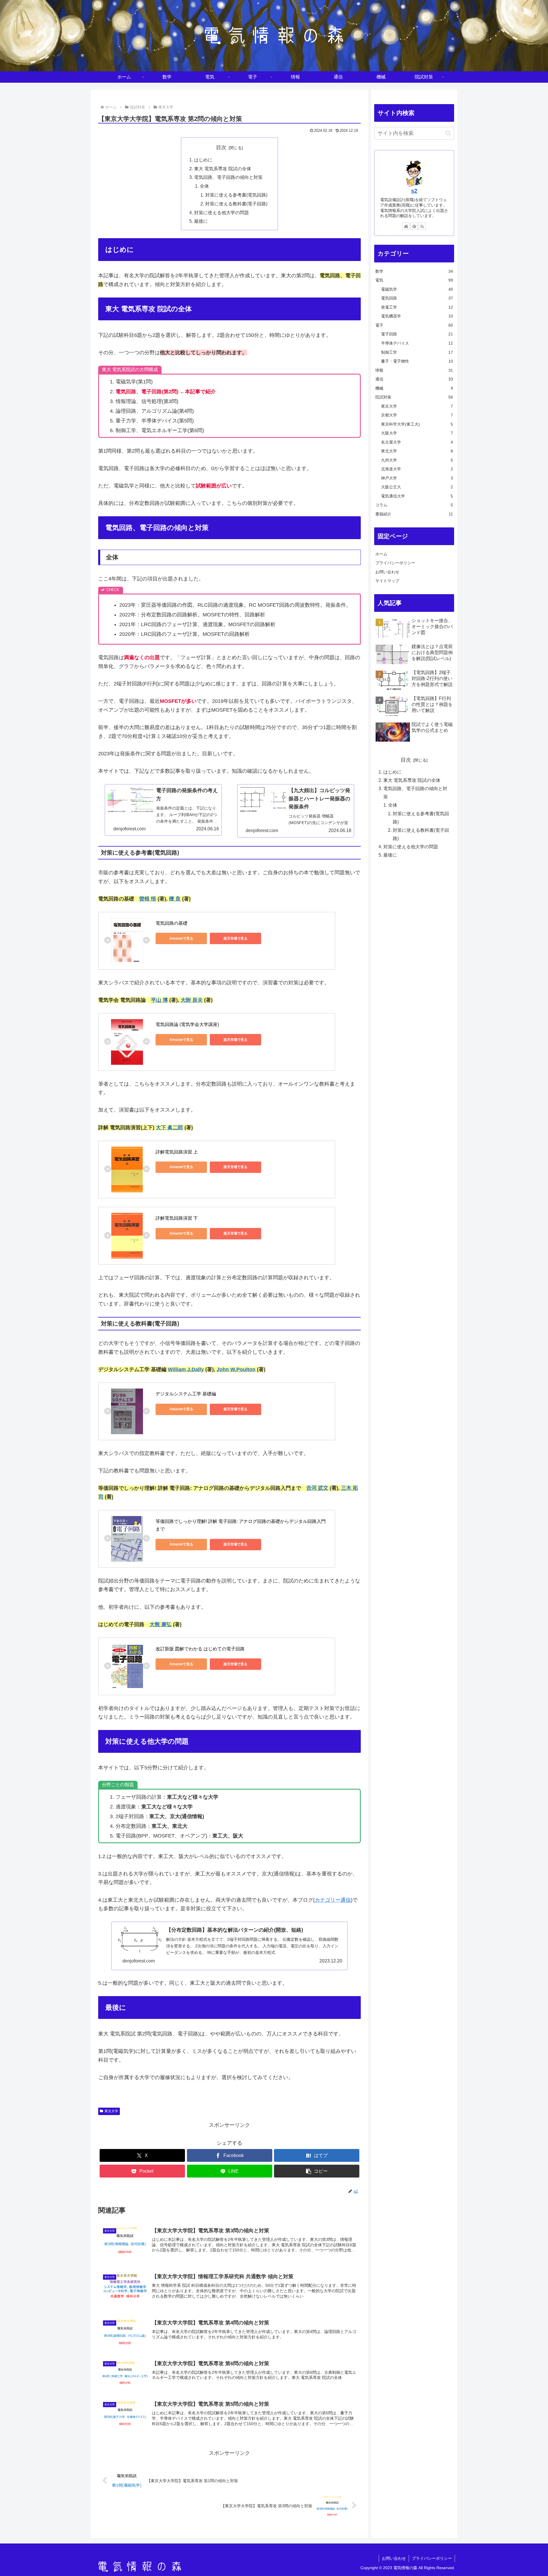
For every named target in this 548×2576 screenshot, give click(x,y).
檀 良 (175, 899)
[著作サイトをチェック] (406, 226)
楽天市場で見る (235, 938)
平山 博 (159, 1000)
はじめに (203, 160)
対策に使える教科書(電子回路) (236, 204)
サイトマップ (387, 581)
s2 (414, 191)
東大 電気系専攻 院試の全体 (223, 169)
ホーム (381, 554)
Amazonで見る (181, 938)
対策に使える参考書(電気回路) (236, 195)
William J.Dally (186, 1369)
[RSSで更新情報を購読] (422, 226)
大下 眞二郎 (169, 1128)
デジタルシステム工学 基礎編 (186, 1394)
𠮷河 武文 (317, 1488)
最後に (201, 221)
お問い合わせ (387, 572)
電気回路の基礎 (172, 923)
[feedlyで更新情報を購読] (414, 226)
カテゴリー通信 (333, 1900)
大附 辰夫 (192, 1000)
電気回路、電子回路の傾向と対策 (228, 177)
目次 (221, 147)
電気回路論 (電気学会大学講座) (187, 1024)
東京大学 (111, 2111)
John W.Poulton (236, 1369)
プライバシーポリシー (395, 563)
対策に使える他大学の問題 (221, 213)
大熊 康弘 (161, 1624)
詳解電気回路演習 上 (177, 1152)
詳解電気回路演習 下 (177, 1218)
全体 (204, 186)
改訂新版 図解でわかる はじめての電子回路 (200, 1649)
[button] (317, 2171)
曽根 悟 (148, 899)
